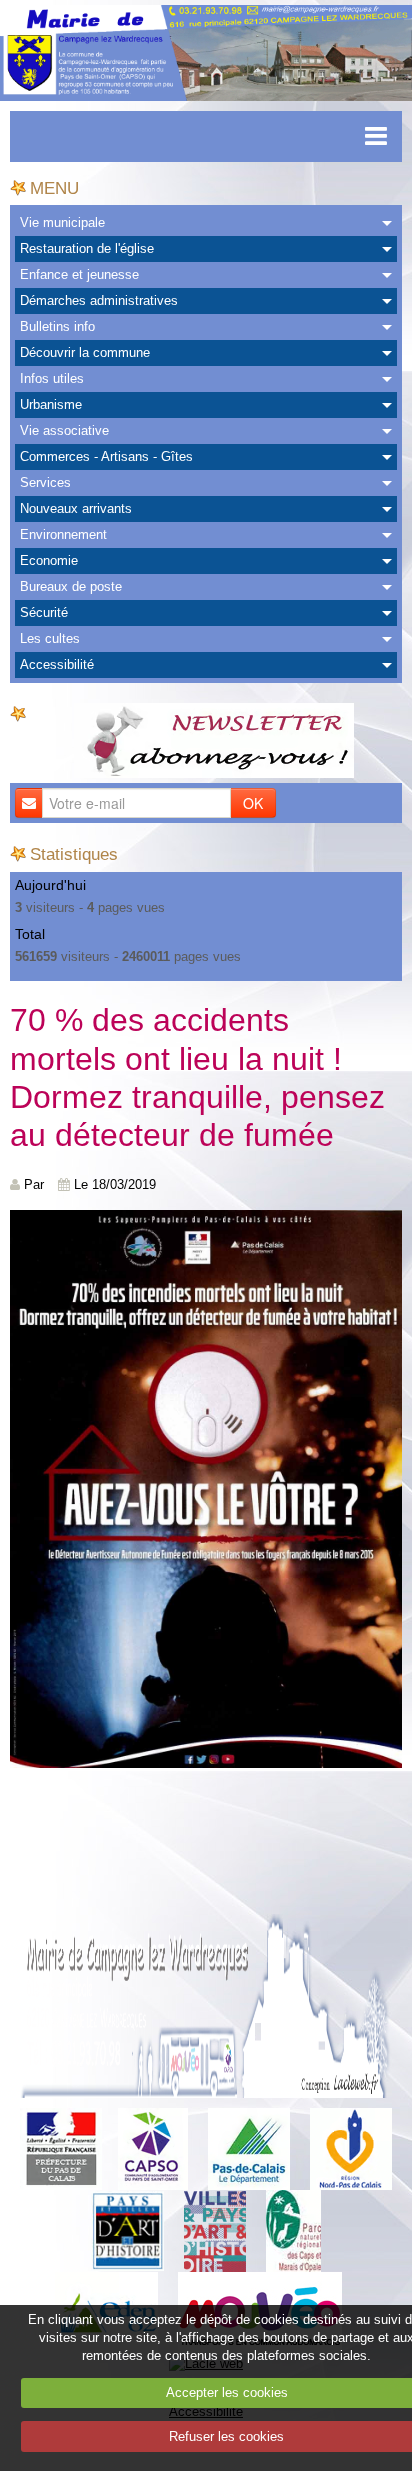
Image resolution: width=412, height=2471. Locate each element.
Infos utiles (52, 378)
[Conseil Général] (249, 2147)
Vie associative (64, 430)
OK (253, 803)
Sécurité (44, 612)
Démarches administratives (99, 300)
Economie (49, 560)
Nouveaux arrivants (76, 508)
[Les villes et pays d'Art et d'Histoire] (215, 2229)
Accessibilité (57, 664)
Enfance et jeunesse (79, 274)
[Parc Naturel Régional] (293, 2229)
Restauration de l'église (87, 248)
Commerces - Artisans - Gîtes (106, 456)
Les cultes (50, 638)
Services (45, 482)
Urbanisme (51, 404)
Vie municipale (62, 222)
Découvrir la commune (85, 352)
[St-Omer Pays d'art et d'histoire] (127, 2229)
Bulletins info (57, 326)
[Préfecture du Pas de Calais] (61, 2147)
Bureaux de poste (71, 586)
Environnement (63, 534)
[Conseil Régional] (351, 2147)
